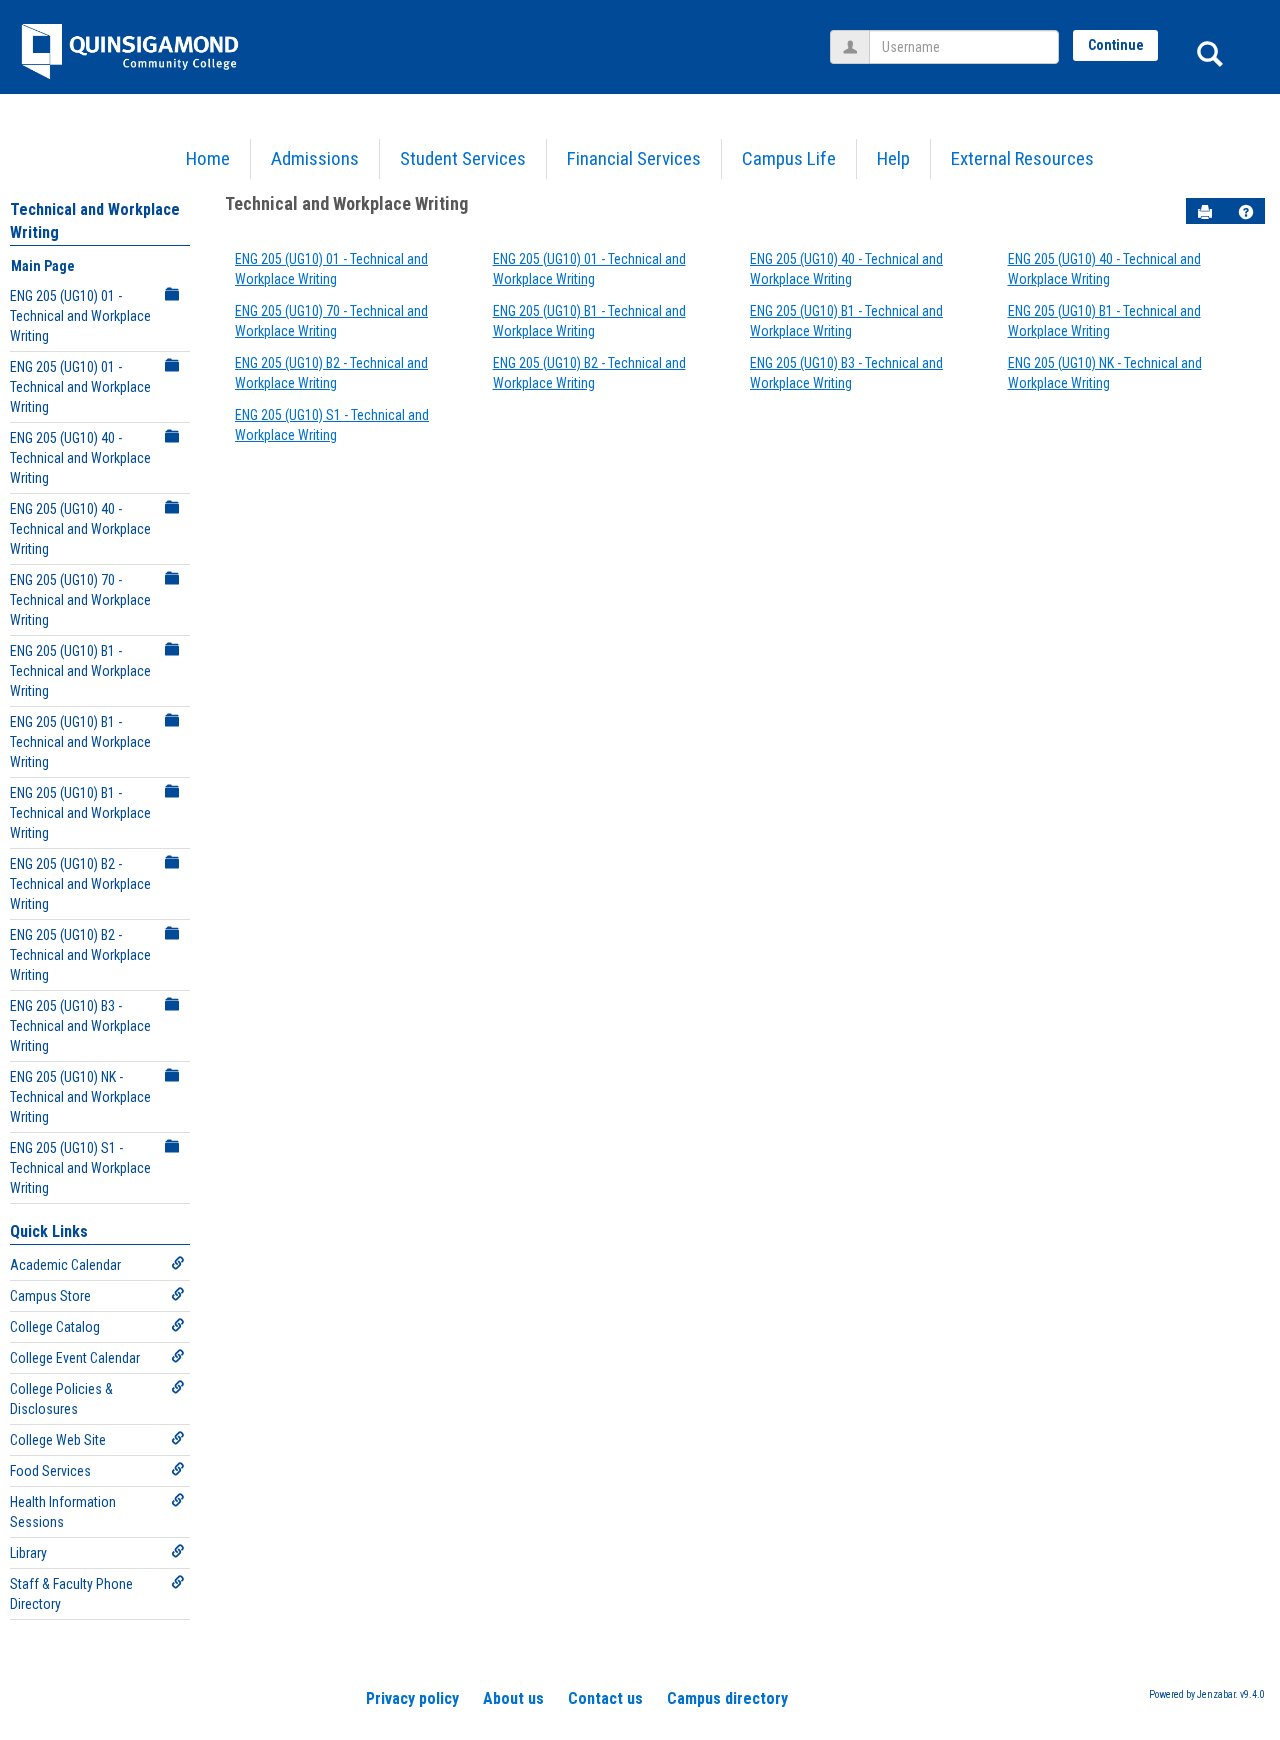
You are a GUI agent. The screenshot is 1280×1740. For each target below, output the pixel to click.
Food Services (50, 1471)
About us (513, 1698)
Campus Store (50, 1296)
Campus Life (789, 158)
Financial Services (634, 158)
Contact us (605, 1698)
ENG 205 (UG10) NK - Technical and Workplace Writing (80, 1097)
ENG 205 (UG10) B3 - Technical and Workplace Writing (80, 1026)
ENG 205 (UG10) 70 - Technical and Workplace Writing (80, 600)
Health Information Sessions (63, 1512)
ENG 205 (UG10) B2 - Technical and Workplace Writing (80, 884)
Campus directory (727, 1698)
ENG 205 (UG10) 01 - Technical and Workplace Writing (80, 316)
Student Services (463, 158)
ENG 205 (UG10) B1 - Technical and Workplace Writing (80, 671)
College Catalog (55, 1327)
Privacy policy (412, 1698)
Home (208, 158)
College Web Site (58, 1440)
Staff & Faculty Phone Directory (71, 1594)
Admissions (315, 158)
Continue (1116, 45)
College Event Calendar (75, 1358)
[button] (1246, 212)
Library (28, 1553)
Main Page (43, 266)
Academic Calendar (65, 1265)
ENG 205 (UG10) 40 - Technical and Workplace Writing (80, 458)
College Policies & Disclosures (61, 1399)
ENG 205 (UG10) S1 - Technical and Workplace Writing (80, 1168)
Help (893, 158)
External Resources (1022, 158)
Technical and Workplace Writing (346, 203)
